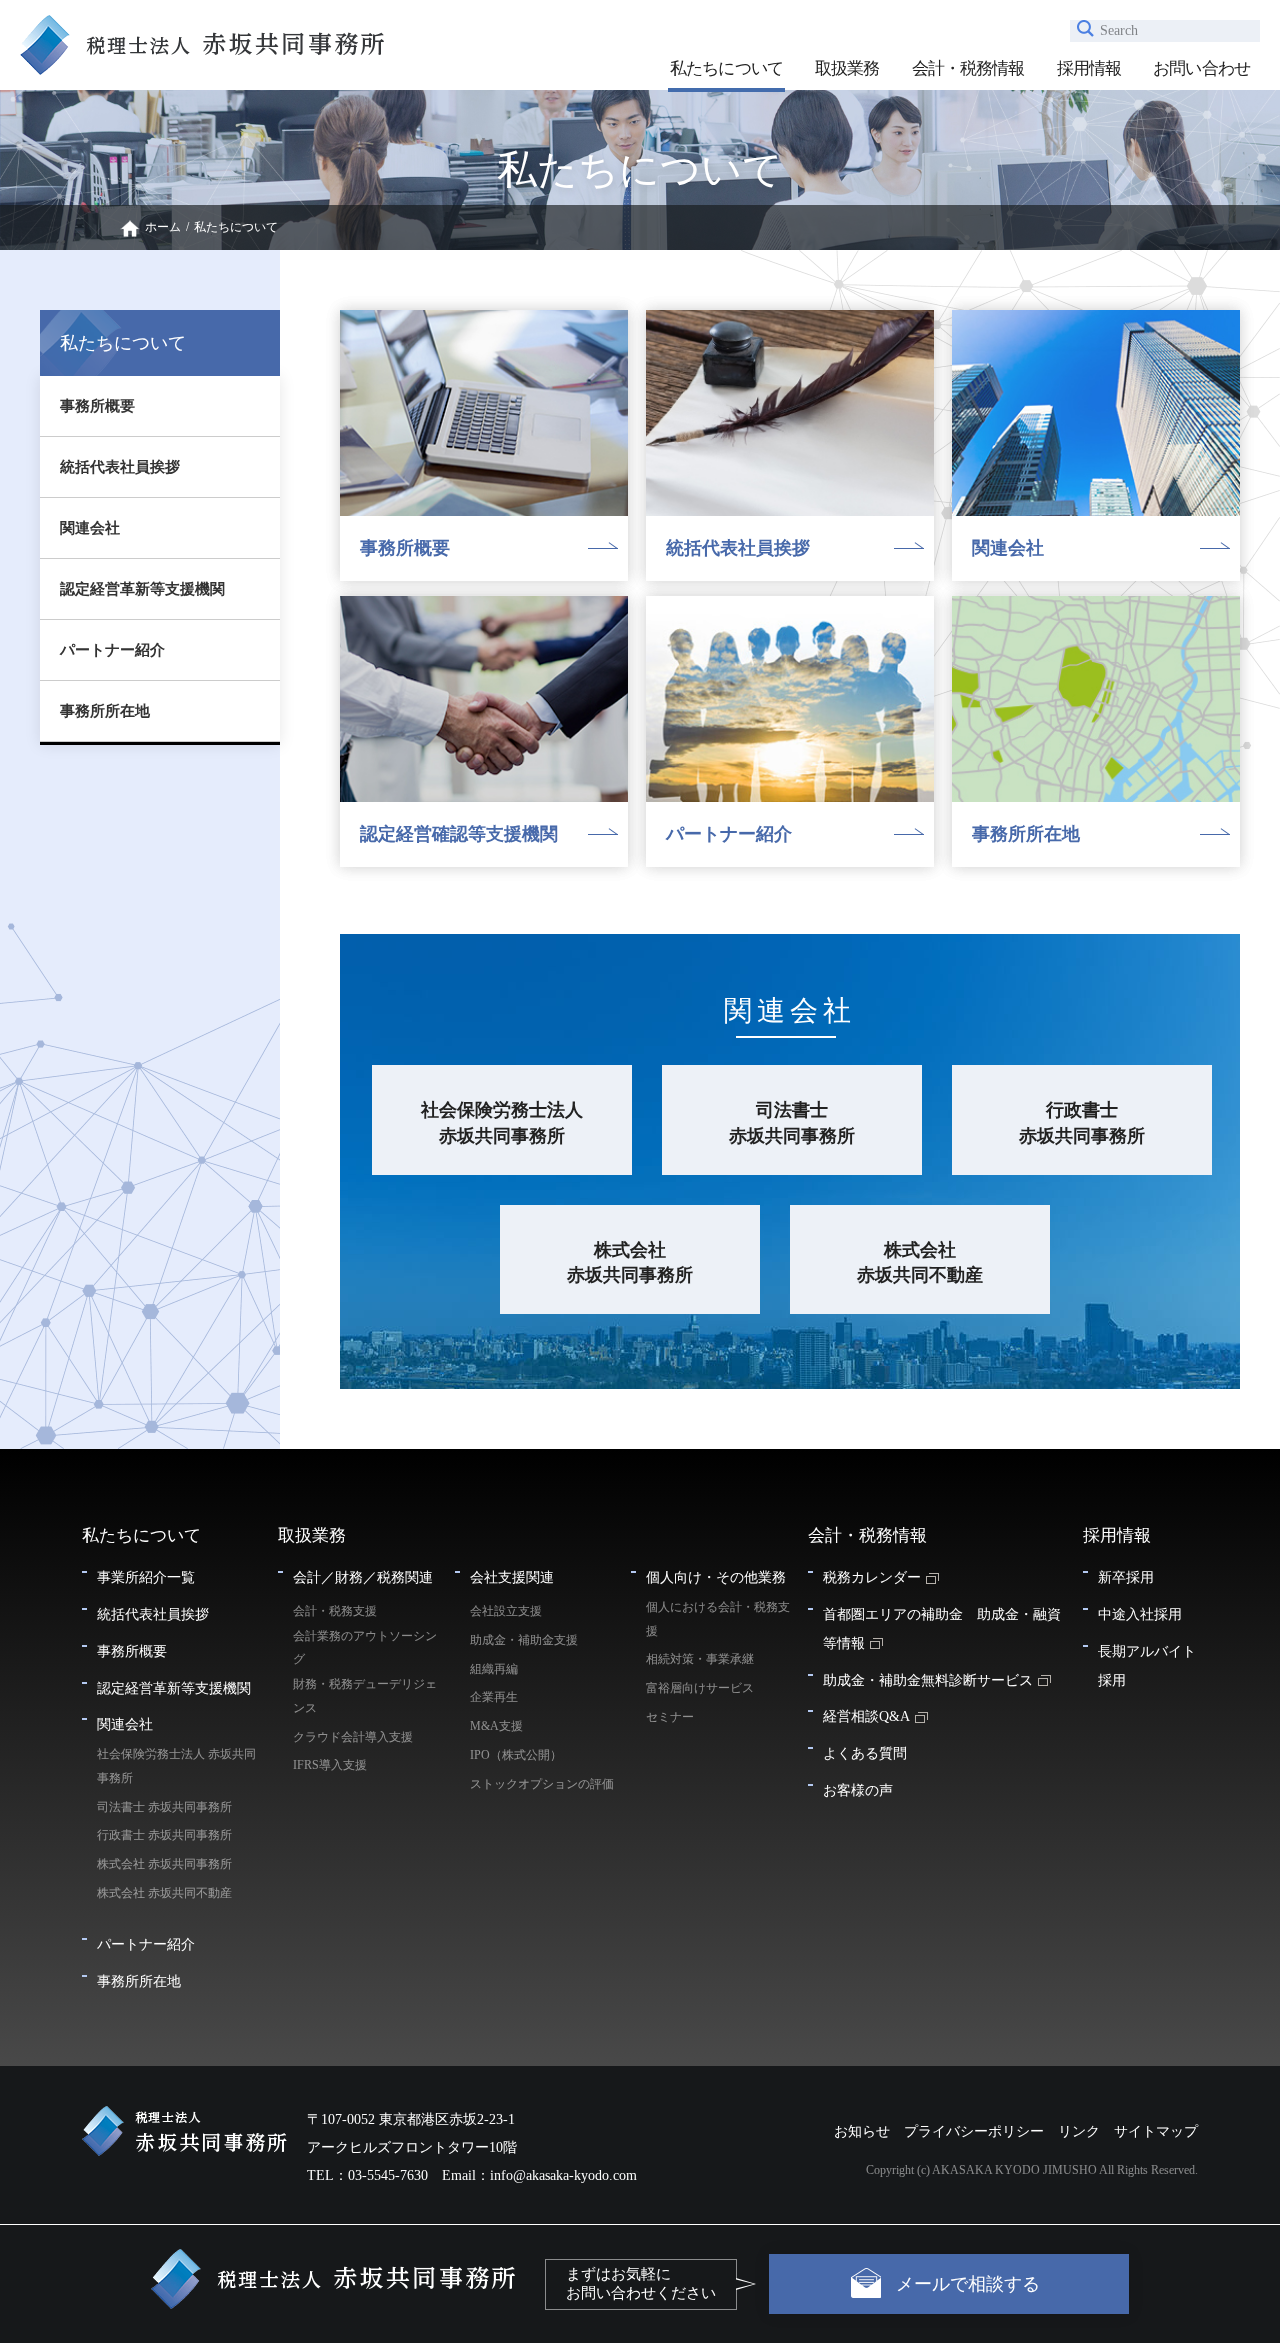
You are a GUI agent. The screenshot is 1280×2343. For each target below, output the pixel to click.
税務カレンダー (872, 1577)
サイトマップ (1156, 2131)
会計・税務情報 (968, 68)
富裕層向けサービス (700, 1688)
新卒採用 (1126, 1577)
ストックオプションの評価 (542, 1784)
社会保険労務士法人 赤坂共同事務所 (502, 1122)
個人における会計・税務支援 (718, 1619)
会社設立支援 (506, 1611)
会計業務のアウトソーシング (365, 1648)
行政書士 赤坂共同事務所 (1082, 1122)
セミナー (670, 1717)
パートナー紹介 (112, 650)
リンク (1079, 2131)
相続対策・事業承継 (700, 1659)
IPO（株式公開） (516, 1755)
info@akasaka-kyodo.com (563, 2175)
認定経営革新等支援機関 (142, 589)
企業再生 (494, 1697)
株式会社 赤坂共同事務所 (630, 1262)
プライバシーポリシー (974, 2131)
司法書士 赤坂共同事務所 (792, 1122)
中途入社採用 (1140, 1614)
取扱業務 (847, 68)
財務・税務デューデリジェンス (365, 1696)
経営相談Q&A (866, 1716)
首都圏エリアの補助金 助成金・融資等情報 (942, 1628)
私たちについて (726, 68)
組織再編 (494, 1669)
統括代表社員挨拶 (120, 467)
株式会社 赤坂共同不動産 (920, 1262)
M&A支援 (496, 1726)
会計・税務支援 (335, 1611)
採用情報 (1089, 68)
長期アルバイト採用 (1147, 1665)
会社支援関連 (512, 1577)
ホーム (163, 227)
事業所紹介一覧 (146, 1577)
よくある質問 (865, 1753)
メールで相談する (968, 2284)
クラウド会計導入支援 (353, 1737)
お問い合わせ (1201, 68)
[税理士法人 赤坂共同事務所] (202, 71)
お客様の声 (858, 1790)
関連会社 (90, 528)
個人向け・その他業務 (716, 1577)
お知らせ (862, 2131)
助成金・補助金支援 (524, 1640)
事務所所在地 (105, 711)
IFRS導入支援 (330, 1765)
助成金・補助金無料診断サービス (928, 1680)
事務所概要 (97, 406)
